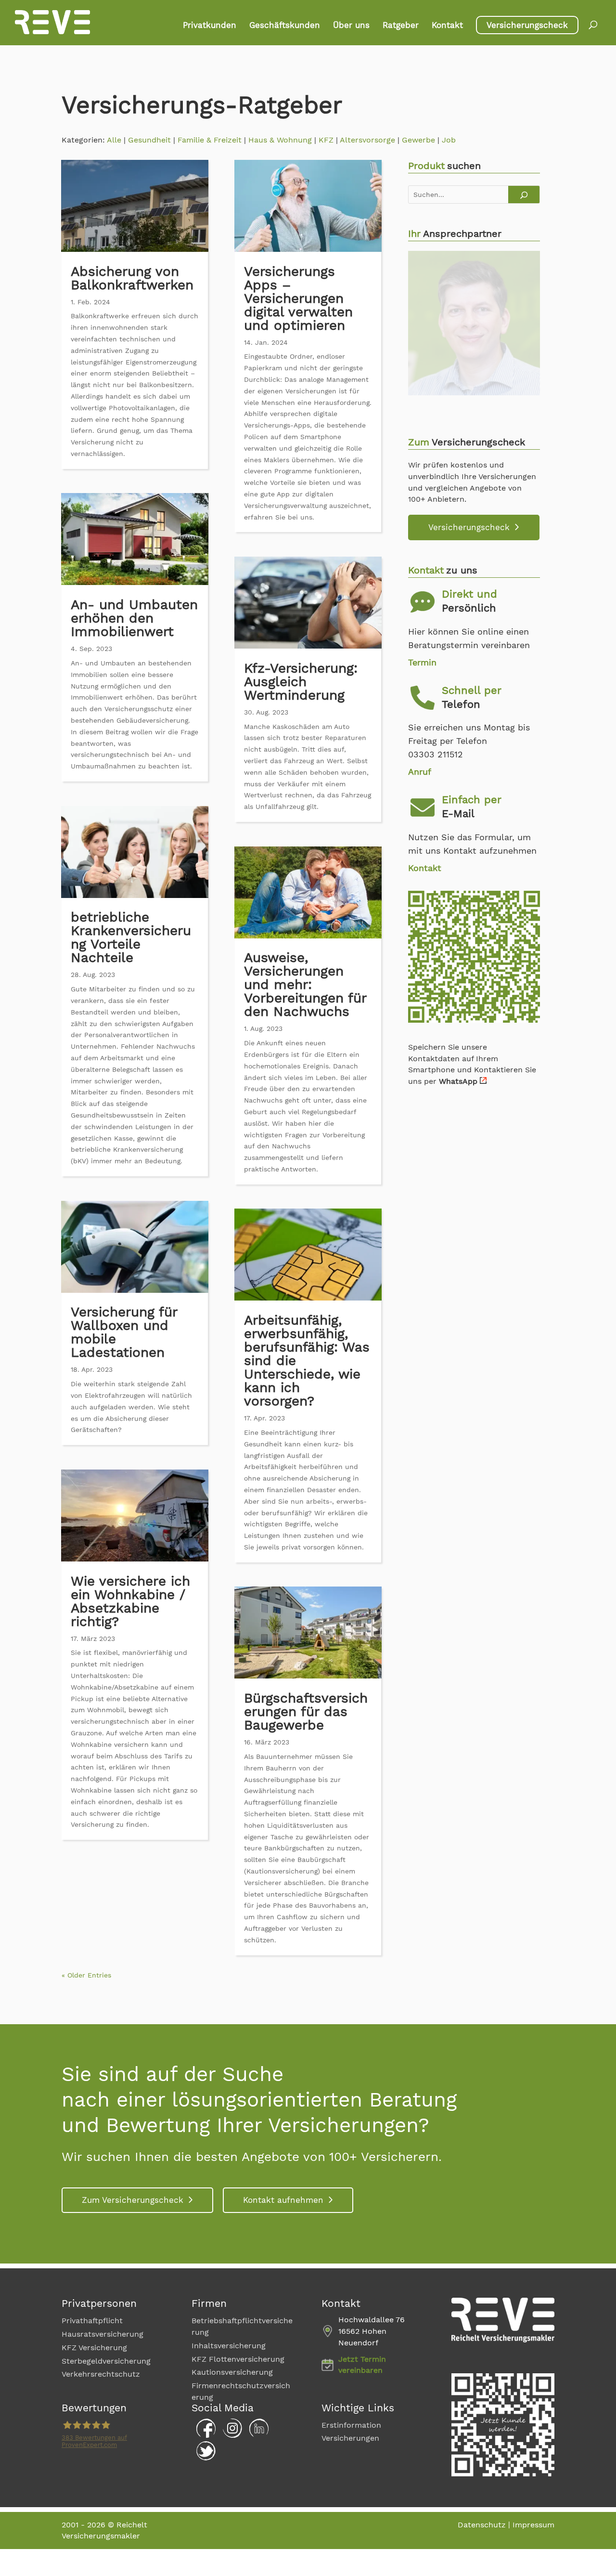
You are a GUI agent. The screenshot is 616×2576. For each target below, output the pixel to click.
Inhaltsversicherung (229, 2346)
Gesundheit (149, 140)
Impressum (533, 2525)
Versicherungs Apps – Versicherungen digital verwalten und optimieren (298, 298)
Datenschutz (482, 2525)
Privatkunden (210, 26)
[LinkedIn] (257, 2435)
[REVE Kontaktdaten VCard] (474, 1020)
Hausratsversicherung (103, 2334)
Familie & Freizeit (210, 140)
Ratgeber (401, 26)
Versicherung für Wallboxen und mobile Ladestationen (124, 1332)
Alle (114, 140)
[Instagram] (230, 2435)
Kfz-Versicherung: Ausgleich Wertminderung (301, 682)
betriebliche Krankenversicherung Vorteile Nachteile (131, 937)
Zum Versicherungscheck (133, 2200)
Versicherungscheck (527, 25)
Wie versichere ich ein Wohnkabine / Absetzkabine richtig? (130, 1601)
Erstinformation (351, 2425)
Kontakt (447, 26)
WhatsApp (458, 1081)
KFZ (326, 140)
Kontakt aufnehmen (283, 2200)
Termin (422, 662)
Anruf (420, 772)
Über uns (351, 26)
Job (449, 140)
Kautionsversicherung (232, 2373)
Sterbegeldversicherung (106, 2361)
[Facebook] (204, 2435)
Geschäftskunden (285, 26)
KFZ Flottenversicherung (238, 2359)
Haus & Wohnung (280, 140)
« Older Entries (86, 1975)
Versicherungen (350, 2438)
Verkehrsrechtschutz (101, 2374)
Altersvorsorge (367, 140)
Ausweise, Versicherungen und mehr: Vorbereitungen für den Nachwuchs (305, 984)
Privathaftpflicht (92, 2321)
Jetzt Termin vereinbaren (362, 2365)
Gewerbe (418, 140)
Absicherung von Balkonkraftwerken (132, 278)
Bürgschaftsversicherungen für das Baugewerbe (306, 1711)
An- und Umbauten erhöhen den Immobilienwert (134, 618)
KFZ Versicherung (94, 2348)
